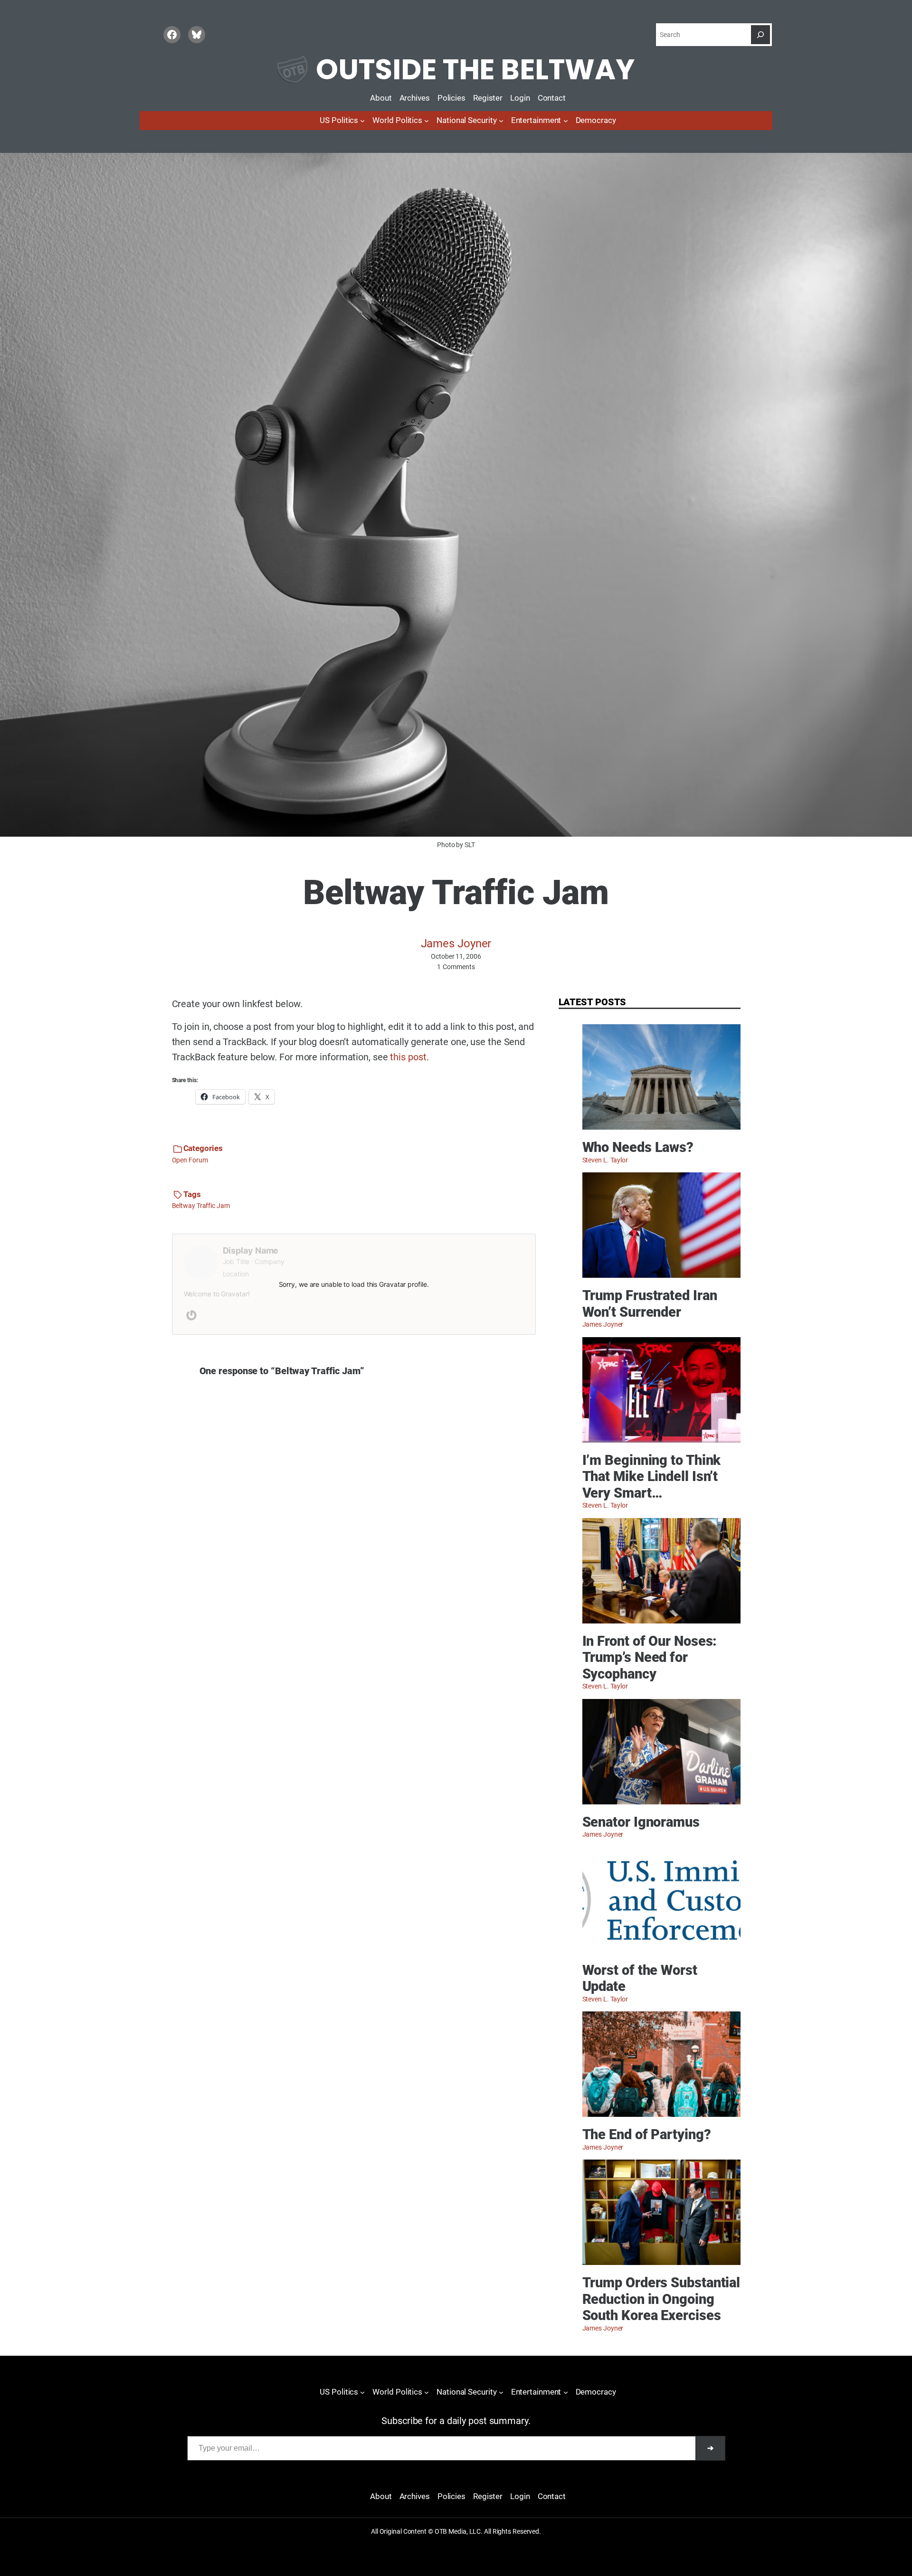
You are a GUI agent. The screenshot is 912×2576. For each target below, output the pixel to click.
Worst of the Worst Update (640, 1978)
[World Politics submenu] (427, 121)
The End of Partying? (647, 2134)
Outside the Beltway (475, 69)
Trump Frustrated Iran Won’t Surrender (650, 1304)
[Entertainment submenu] (566, 121)
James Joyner (456, 944)
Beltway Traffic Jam (201, 1206)
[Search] (760, 35)
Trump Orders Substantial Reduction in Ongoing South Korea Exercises (661, 2299)
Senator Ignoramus (641, 1822)
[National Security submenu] (501, 121)
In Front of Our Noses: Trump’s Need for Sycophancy (650, 1657)
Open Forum (190, 1160)
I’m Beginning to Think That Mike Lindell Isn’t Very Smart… (652, 1477)
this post (408, 1057)
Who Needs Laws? (638, 1147)
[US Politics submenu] (362, 121)
